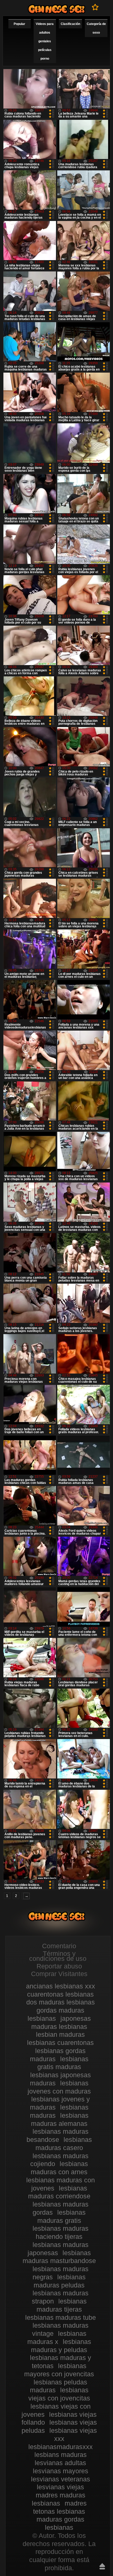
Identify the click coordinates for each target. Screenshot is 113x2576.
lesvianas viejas (60, 2487)
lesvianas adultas (60, 2463)
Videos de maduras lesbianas (56, 9)
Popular (19, 24)
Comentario (59, 1946)
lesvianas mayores (61, 2471)
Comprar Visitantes (59, 1974)
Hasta (102, 2566)
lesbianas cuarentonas (60, 2043)
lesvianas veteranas (61, 2479)
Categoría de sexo (96, 28)
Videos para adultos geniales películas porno (45, 41)
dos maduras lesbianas (61, 2002)
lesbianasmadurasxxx (61, 2447)
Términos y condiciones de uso (58, 1956)
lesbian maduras (60, 2034)
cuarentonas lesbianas (60, 1994)
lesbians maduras (61, 2455)
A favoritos (95, 7)
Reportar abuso (59, 1966)
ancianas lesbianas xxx (61, 1986)
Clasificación (70, 24)
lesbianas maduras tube (61, 2317)
